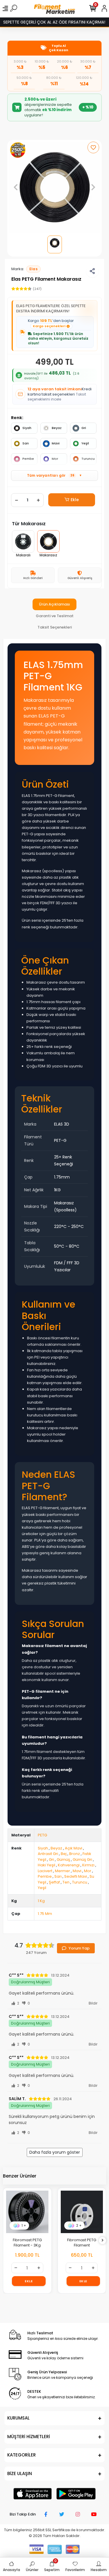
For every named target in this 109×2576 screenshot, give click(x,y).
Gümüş (63, 1860)
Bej (64, 1854)
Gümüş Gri (82, 1860)
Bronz (75, 1854)
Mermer (62, 1871)
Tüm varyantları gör (54, 475)
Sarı (26, 443)
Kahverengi (69, 1865)
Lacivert (45, 1871)
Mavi (56, 443)
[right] (103, 2241)
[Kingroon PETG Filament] (82, 2212)
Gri (84, 428)
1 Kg (41, 1901)
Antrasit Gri (48, 1854)
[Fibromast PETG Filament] (28, 2212)
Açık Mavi (74, 1848)
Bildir (93, 2003)
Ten (66, 1882)
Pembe (28, 459)
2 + (25, 2225)
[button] (16, 187)
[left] (7, 2241)
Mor (55, 459)
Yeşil (85, 443)
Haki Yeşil (47, 1865)
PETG (42, 1835)
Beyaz (57, 428)
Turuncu (88, 459)
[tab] (54, 604)
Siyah (27, 428)
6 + (79, 2225)
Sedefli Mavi (76, 1876)
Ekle (75, 500)
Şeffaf (54, 1882)
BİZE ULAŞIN (20, 2473)
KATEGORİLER (22, 2455)
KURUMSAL (18, 2418)
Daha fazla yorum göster (55, 2152)
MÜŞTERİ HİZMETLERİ (29, 2437)
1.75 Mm (45, 1914)
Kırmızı (88, 1865)
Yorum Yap (79, 1948)
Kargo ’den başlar (51, 323)
